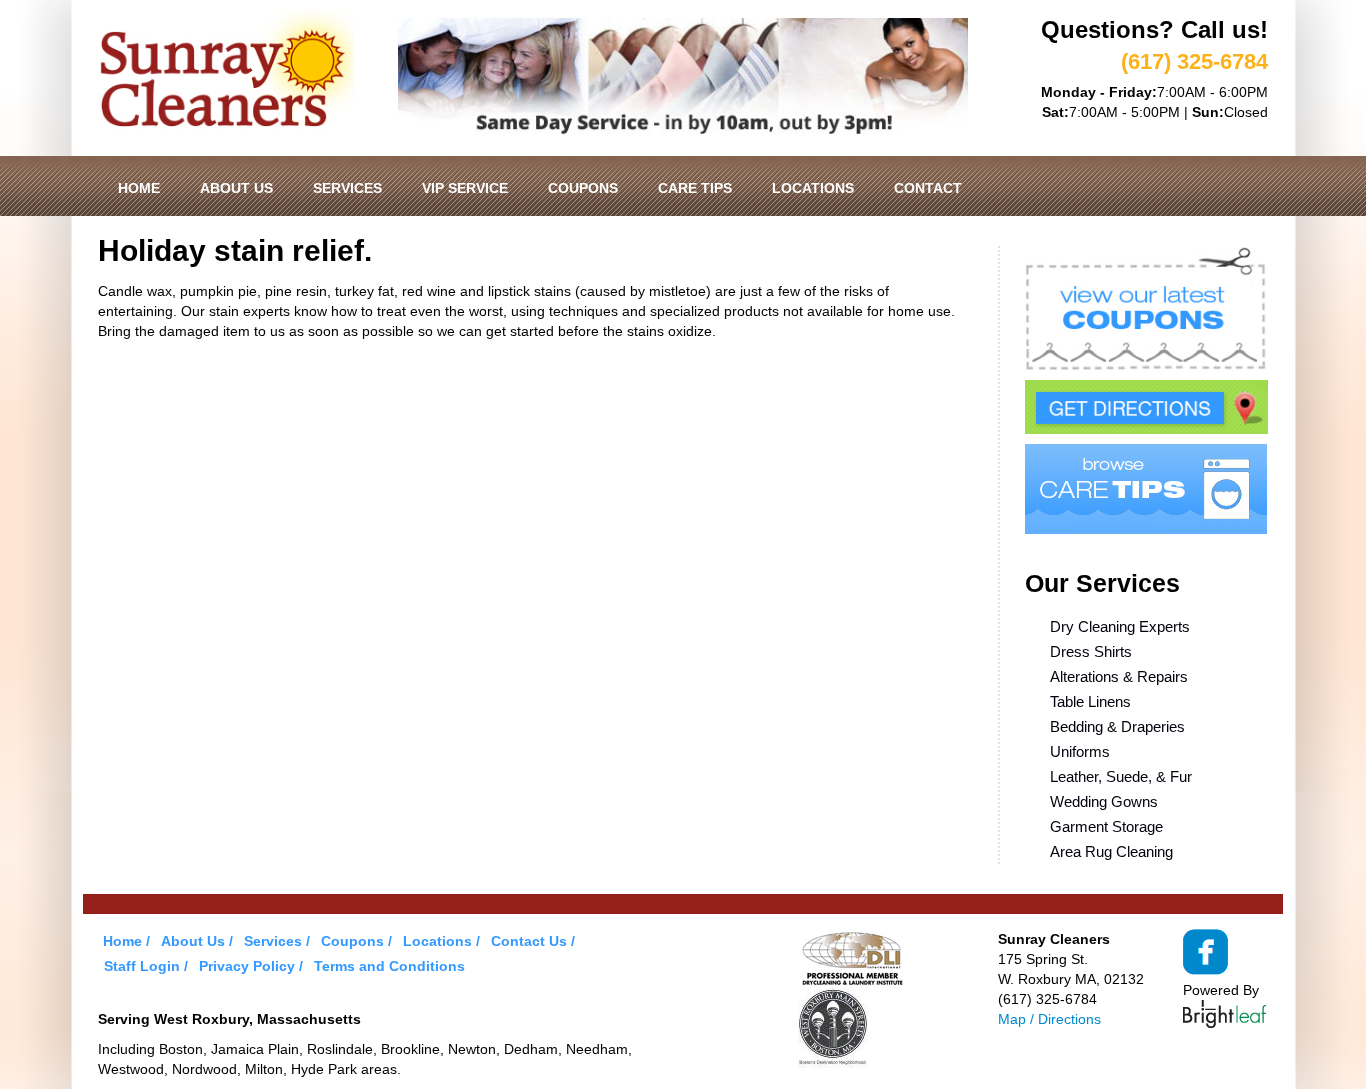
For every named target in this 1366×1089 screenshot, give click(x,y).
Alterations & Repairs (1119, 676)
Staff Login (142, 966)
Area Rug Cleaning (1111, 851)
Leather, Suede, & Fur (1121, 776)
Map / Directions (1049, 1019)
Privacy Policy (247, 966)
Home (139, 188)
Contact (928, 188)
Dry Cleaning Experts (1120, 626)
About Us (236, 188)
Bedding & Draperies (1117, 726)
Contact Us (529, 941)
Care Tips (695, 188)
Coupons (583, 188)
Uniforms (1080, 751)
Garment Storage (1106, 826)
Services (347, 188)
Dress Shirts (1091, 651)
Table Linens (1090, 701)
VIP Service (465, 188)
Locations (813, 188)
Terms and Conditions (389, 966)
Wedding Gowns (1104, 801)
